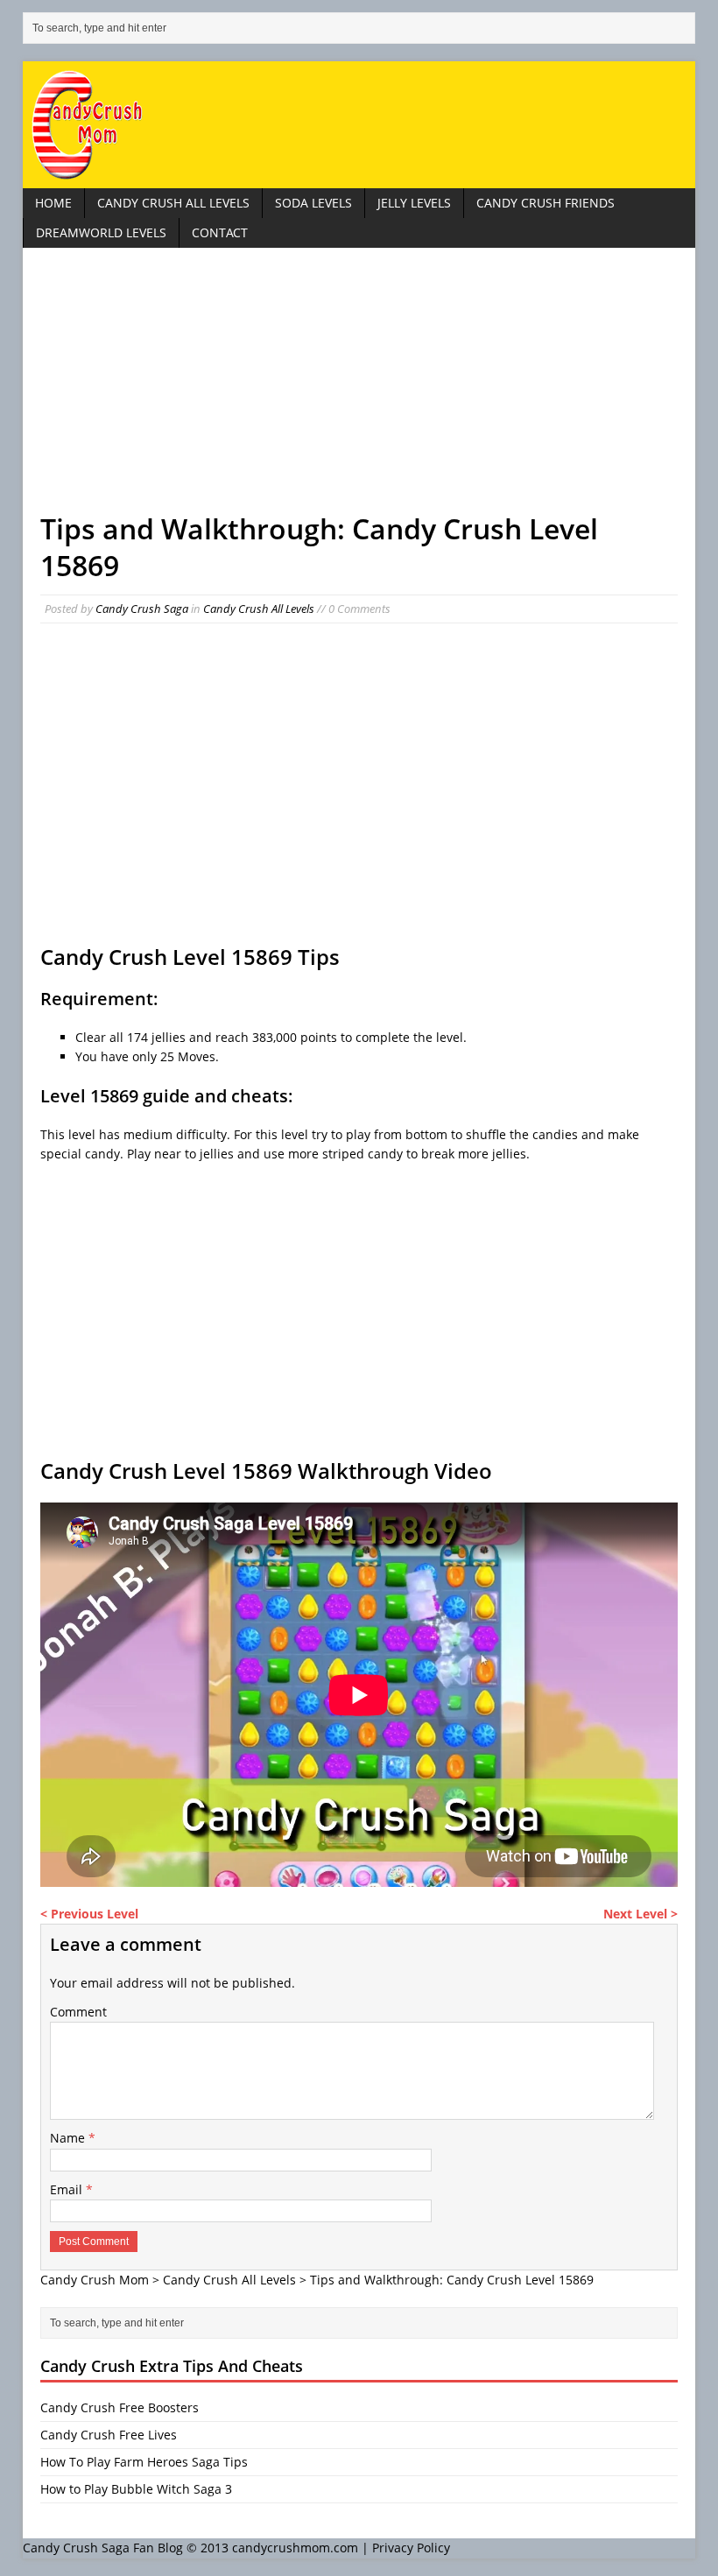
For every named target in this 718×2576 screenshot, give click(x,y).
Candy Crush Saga (142, 609)
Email (68, 2189)
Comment (78, 2012)
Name (69, 2138)
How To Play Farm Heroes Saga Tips (144, 2462)
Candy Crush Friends (546, 203)
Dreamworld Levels (101, 232)
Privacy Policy (411, 2548)
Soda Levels (313, 203)
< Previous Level (89, 1914)
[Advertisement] (359, 388)
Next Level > (641, 1914)
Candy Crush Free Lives (109, 2435)
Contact (220, 232)
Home (53, 203)
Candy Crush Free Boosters (120, 2407)
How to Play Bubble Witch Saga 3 (136, 2489)
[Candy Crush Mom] (359, 125)
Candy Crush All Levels (173, 203)
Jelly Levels (414, 203)
